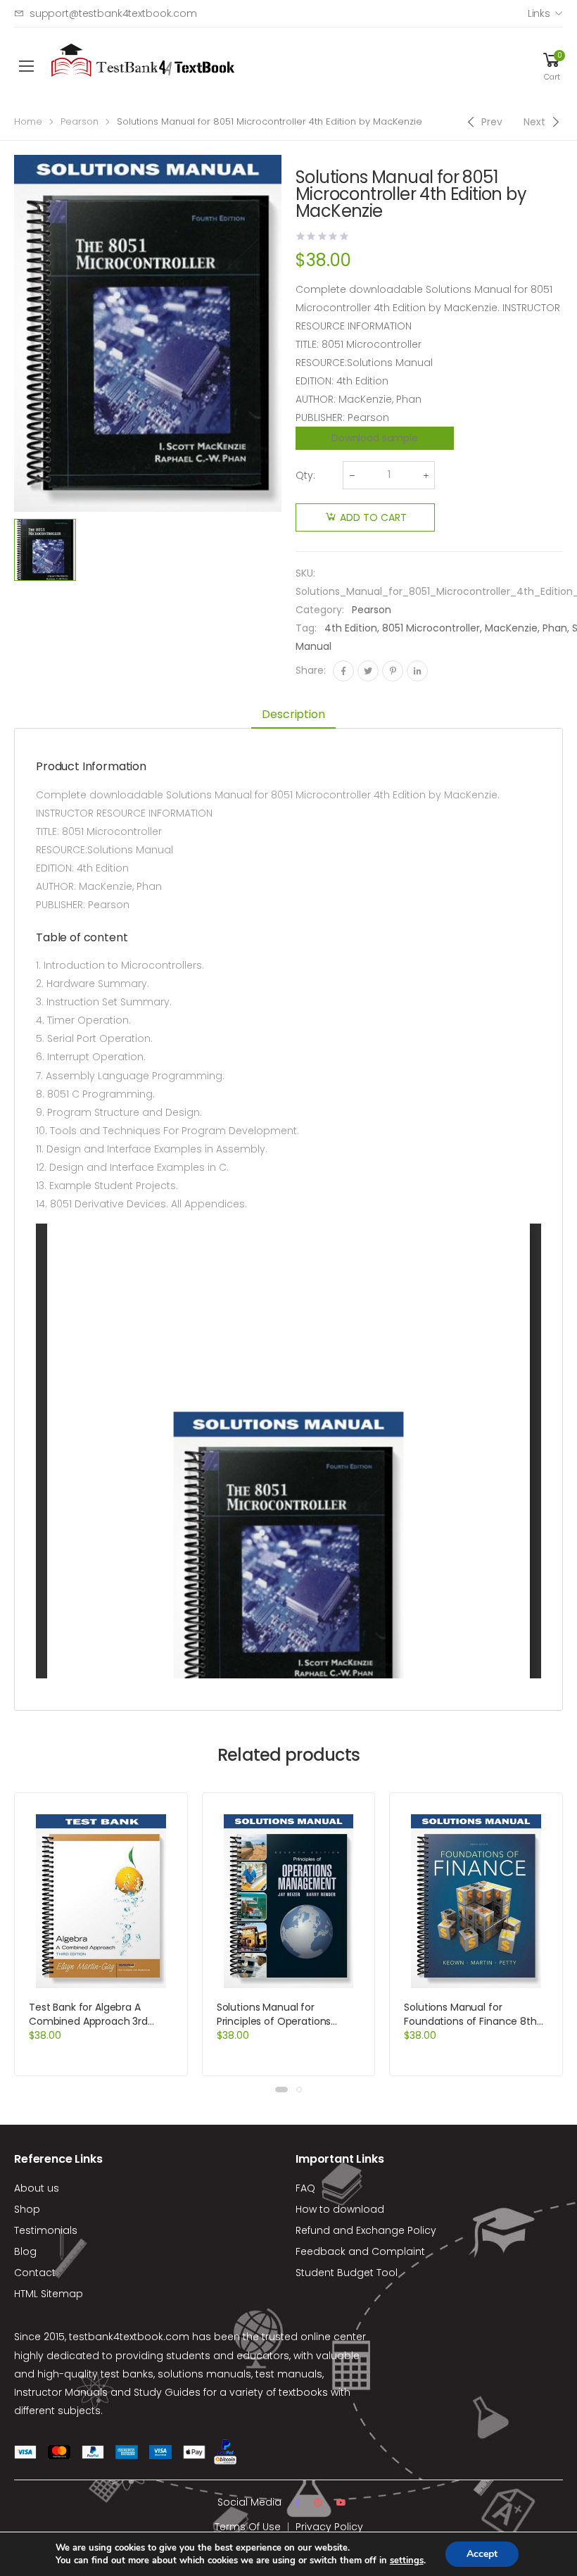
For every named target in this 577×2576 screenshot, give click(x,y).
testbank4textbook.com (129, 2337)
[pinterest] (318, 2503)
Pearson (80, 121)
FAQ (305, 2188)
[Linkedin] (417, 671)
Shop (27, 2209)
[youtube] (341, 2503)
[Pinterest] (393, 671)
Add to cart (373, 517)
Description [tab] (293, 714)
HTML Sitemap (49, 2294)
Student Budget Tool (347, 2273)
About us (37, 2188)
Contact (35, 2273)
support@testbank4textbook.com (113, 13)
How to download (340, 2209)
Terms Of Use (248, 2527)
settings (407, 2561)
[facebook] (298, 2503)
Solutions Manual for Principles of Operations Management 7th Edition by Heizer (284, 2028)
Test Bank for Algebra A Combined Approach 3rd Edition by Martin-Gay (88, 2021)
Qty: (305, 475)
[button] (281, 2090)
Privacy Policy (329, 2527)
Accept (482, 2554)
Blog (25, 2251)
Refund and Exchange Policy (366, 2230)
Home (28, 121)
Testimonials (46, 2230)
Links (539, 13)
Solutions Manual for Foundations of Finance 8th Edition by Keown (470, 2021)
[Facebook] (343, 671)
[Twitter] (368, 671)
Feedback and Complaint (360, 2251)
